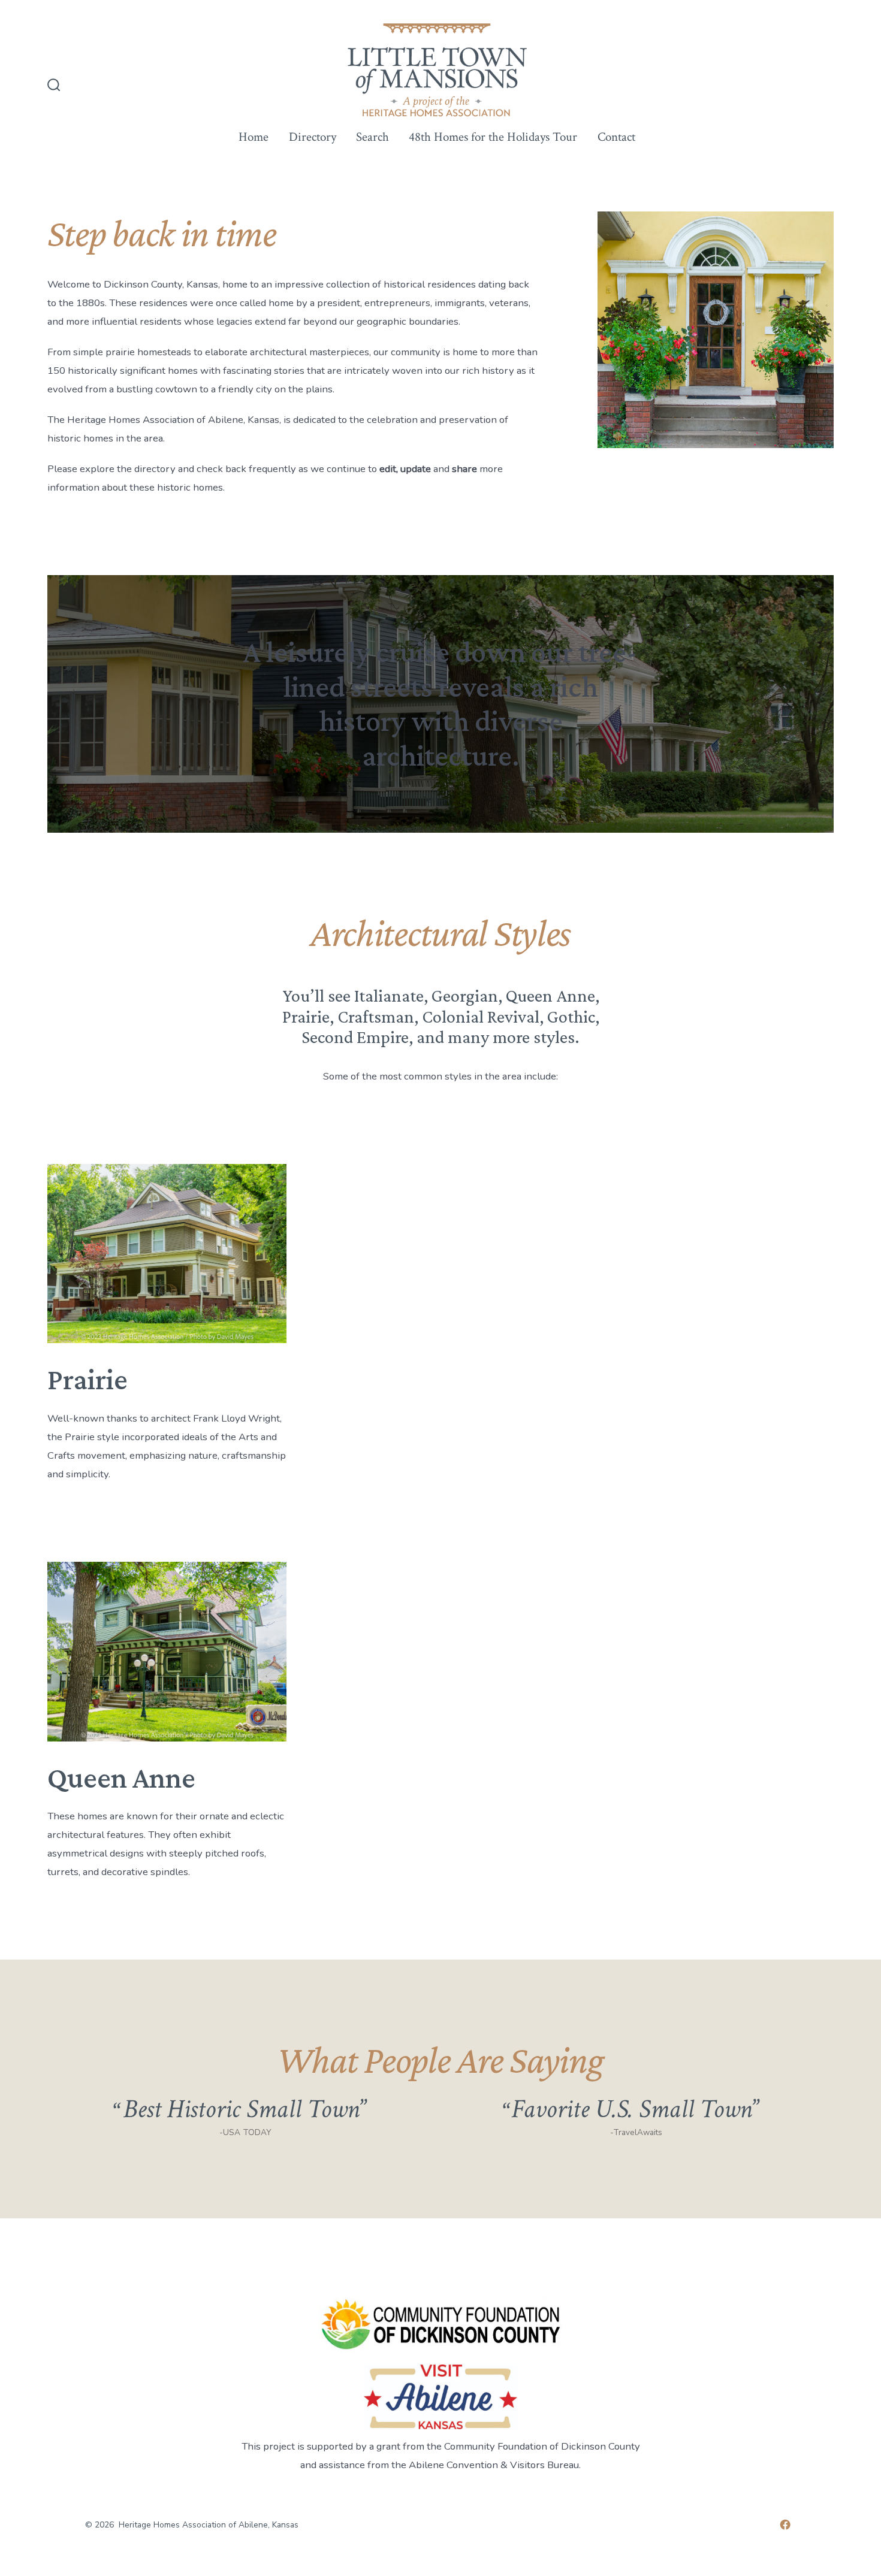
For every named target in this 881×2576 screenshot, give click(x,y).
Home (254, 137)
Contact (616, 137)
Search (372, 137)
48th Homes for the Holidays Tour (493, 137)
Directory (313, 137)
